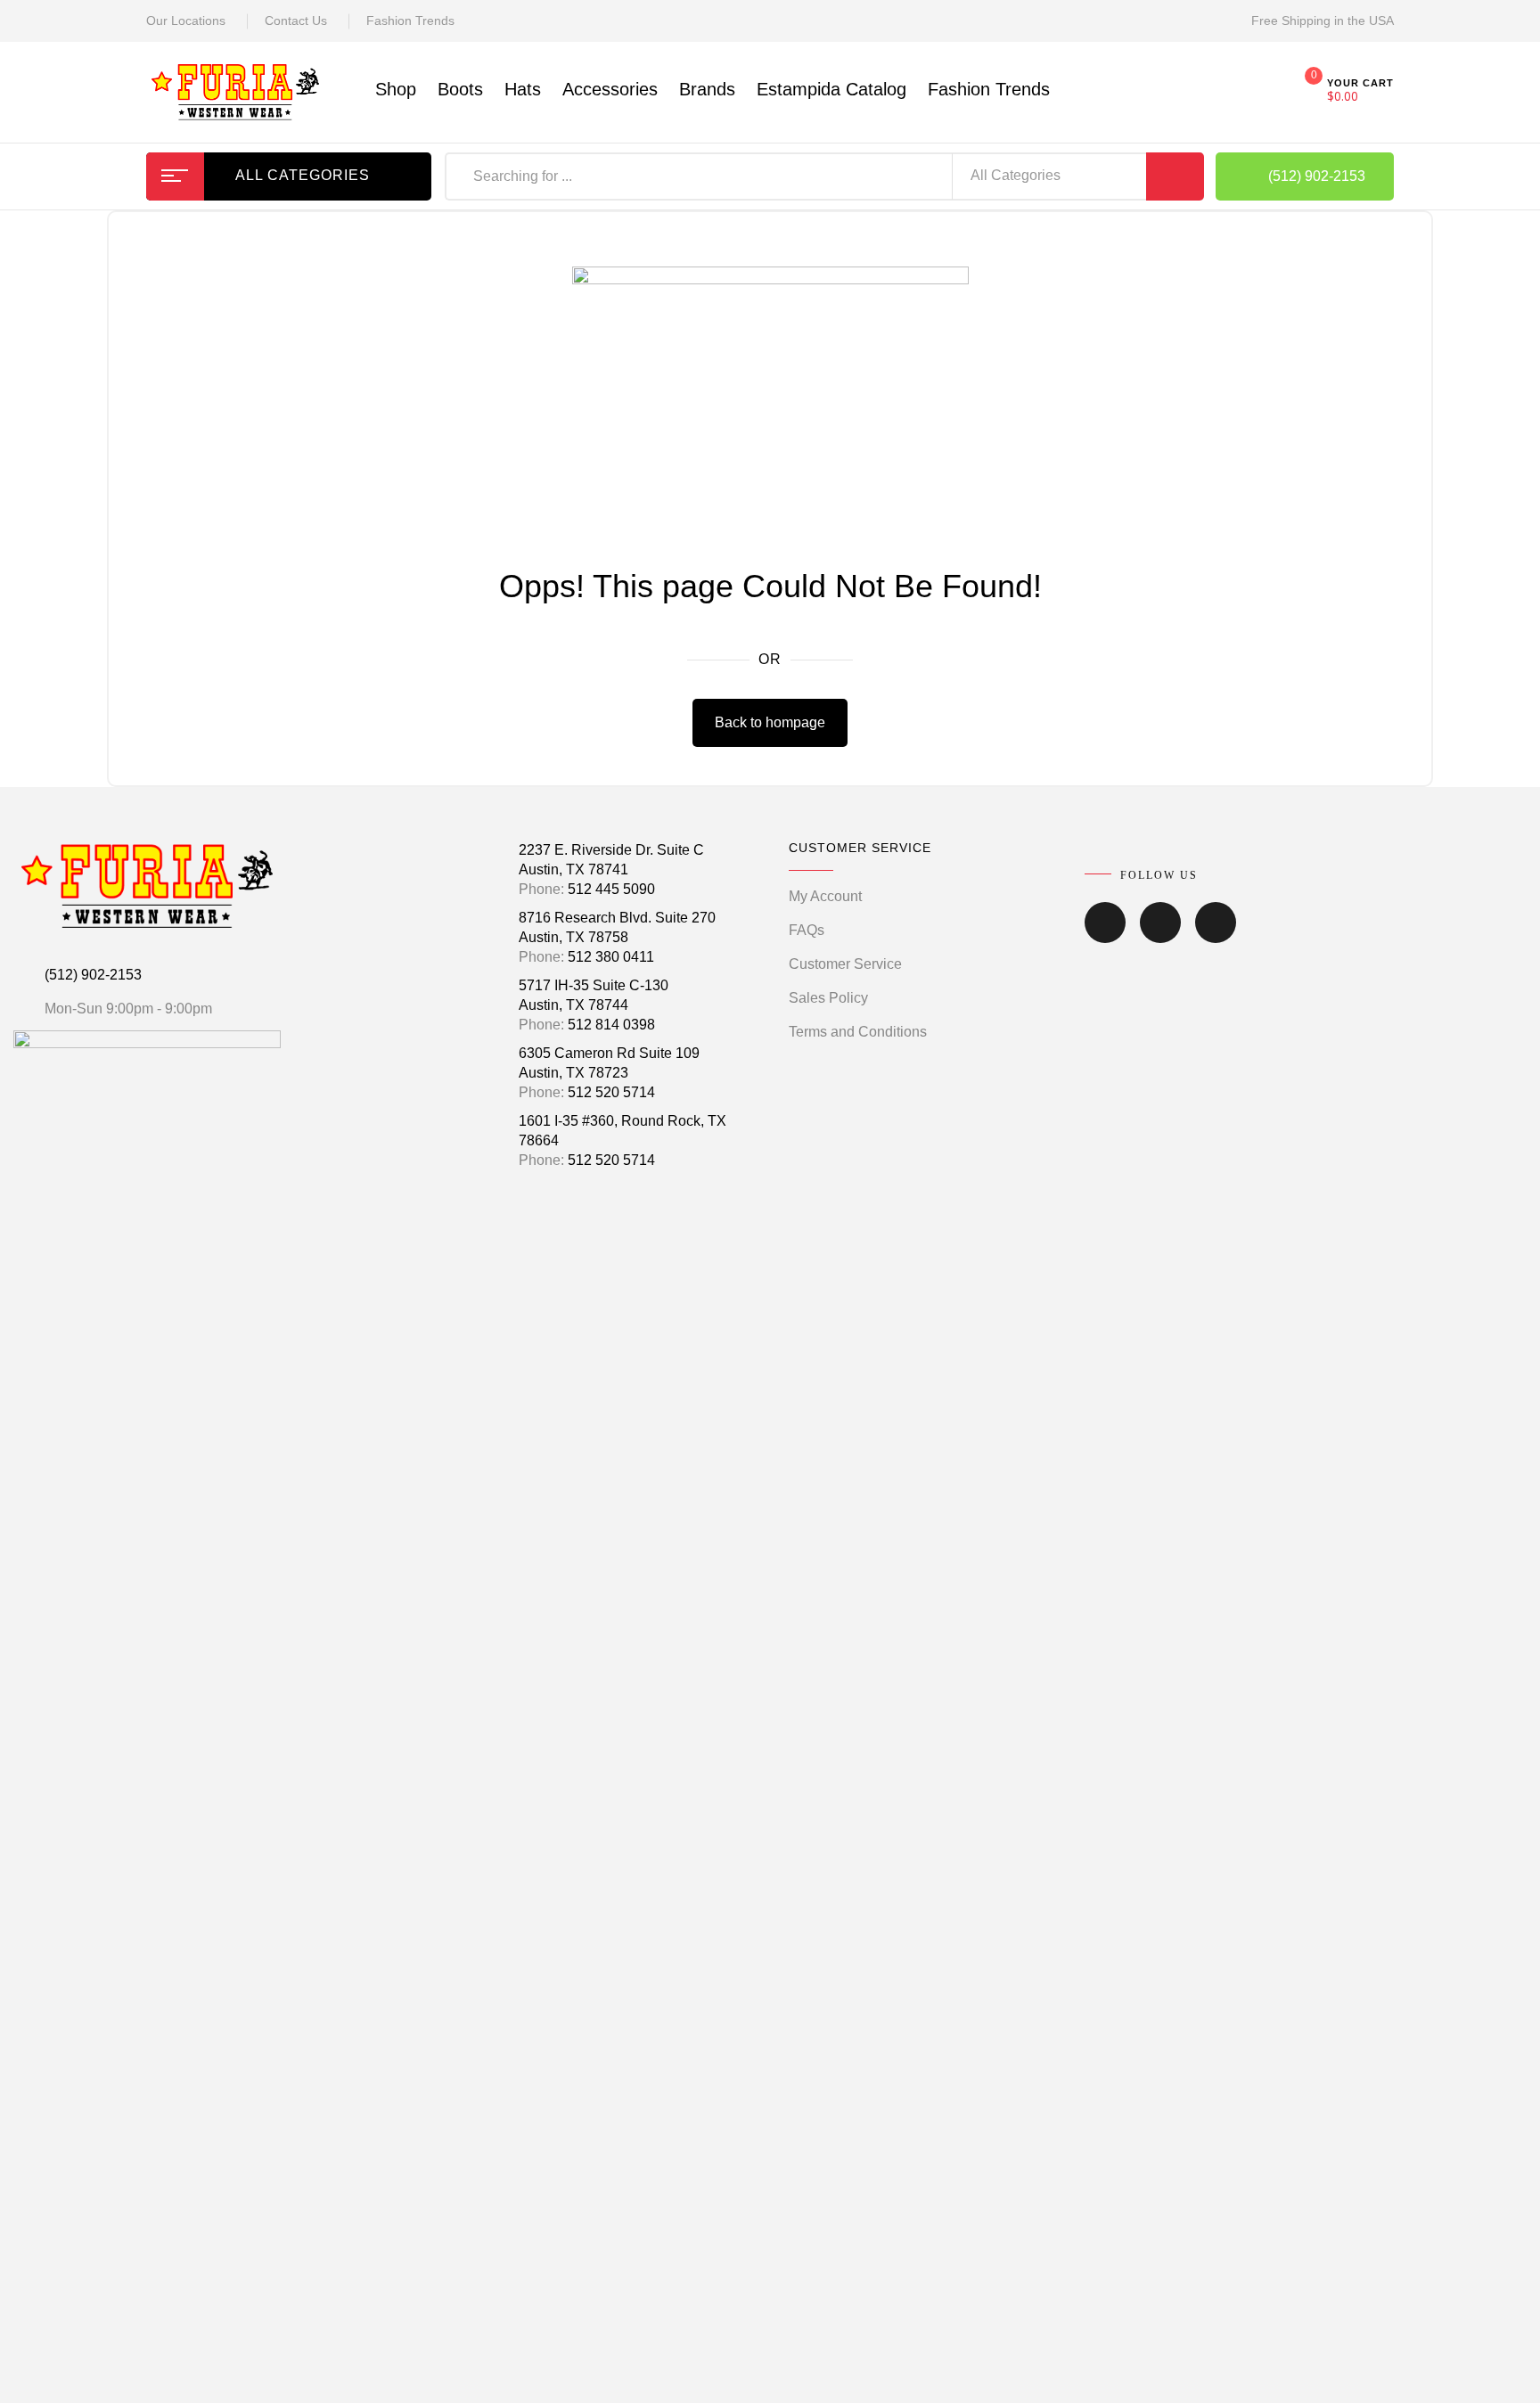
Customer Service (845, 964)
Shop (396, 89)
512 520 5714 (611, 1092)
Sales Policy (828, 998)
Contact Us (296, 21)
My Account (825, 896)
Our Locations (186, 21)
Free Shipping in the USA (1323, 21)
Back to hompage (770, 722)
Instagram (1160, 935)
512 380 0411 (611, 957)
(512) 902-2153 (93, 975)
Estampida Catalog (831, 89)
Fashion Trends (410, 21)
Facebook (1105, 935)
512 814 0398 (611, 1025)
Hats (523, 89)
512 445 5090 (611, 889)
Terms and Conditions (858, 1032)
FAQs (807, 930)
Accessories (610, 89)
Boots (460, 89)
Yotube (1216, 935)
